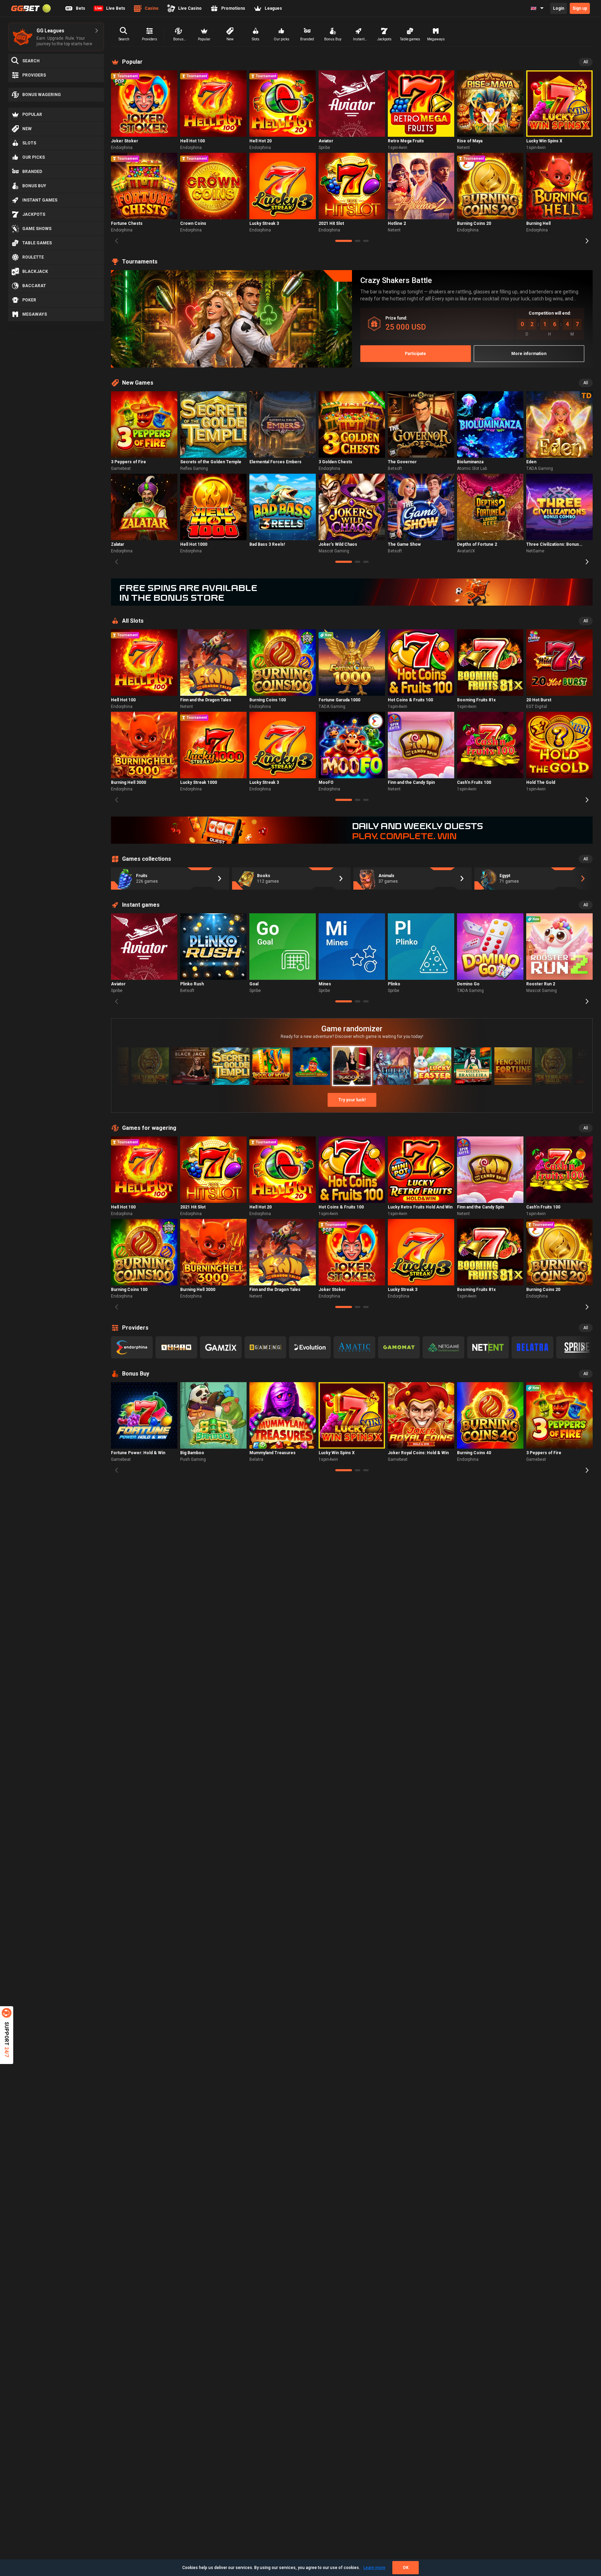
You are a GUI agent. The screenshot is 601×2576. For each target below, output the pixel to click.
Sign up (580, 8)
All (586, 62)
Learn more (374, 2568)
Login (559, 8)
